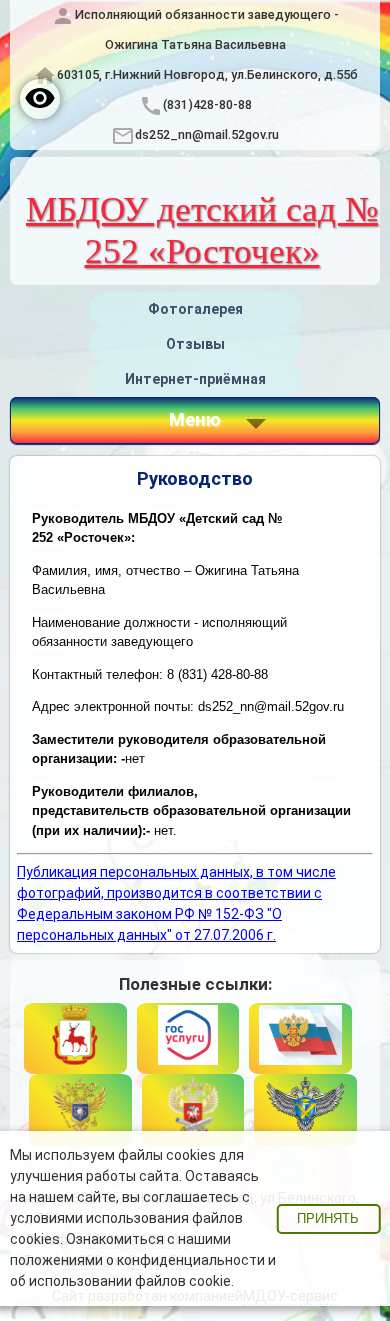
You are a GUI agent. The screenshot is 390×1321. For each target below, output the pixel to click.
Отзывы (195, 344)
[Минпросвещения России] (193, 1110)
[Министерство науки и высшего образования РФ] (80, 1110)
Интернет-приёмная (195, 379)
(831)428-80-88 (207, 104)
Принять (328, 1219)
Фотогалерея (195, 309)
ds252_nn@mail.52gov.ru (207, 134)
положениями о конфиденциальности (137, 1260)
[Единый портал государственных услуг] (188, 1039)
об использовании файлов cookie (120, 1281)
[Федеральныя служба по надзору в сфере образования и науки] (305, 1110)
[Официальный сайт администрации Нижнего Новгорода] (75, 1039)
